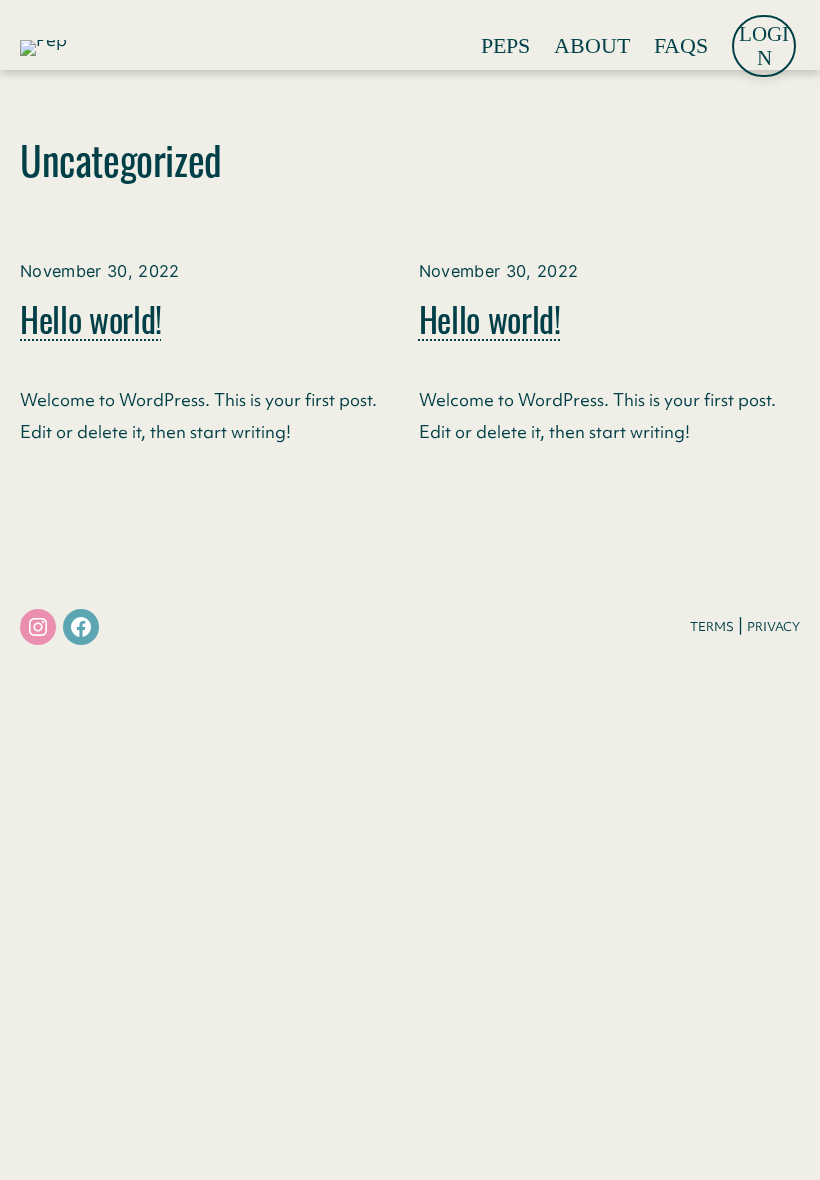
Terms (712, 626)
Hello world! (91, 319)
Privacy (773, 626)
